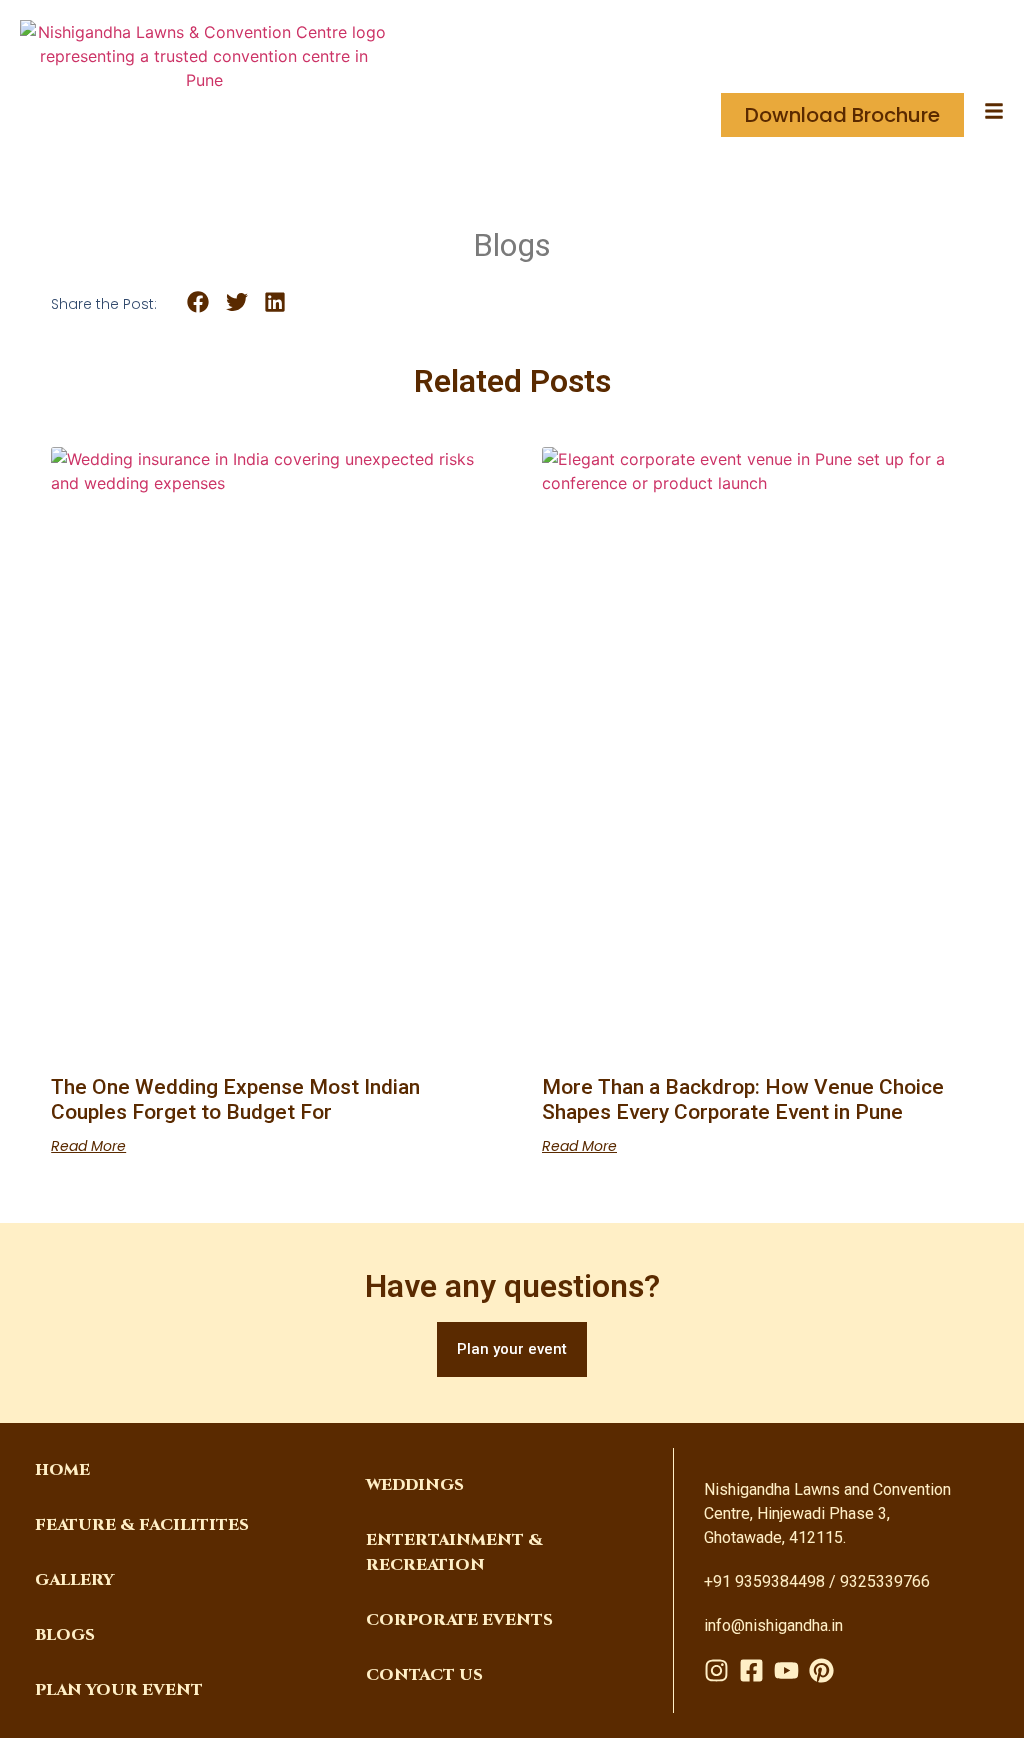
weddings (415, 1485)
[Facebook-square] (751, 1670)
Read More (88, 1146)
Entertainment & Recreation (454, 1552)
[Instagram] (716, 1670)
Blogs (65, 1635)
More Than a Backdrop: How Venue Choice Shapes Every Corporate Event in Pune (743, 1099)
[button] (198, 302)
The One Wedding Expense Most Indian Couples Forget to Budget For (235, 1099)
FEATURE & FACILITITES (142, 1525)
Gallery (74, 1580)
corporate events (459, 1620)
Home (62, 1470)
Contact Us (424, 1675)
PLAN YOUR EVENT (119, 1690)
